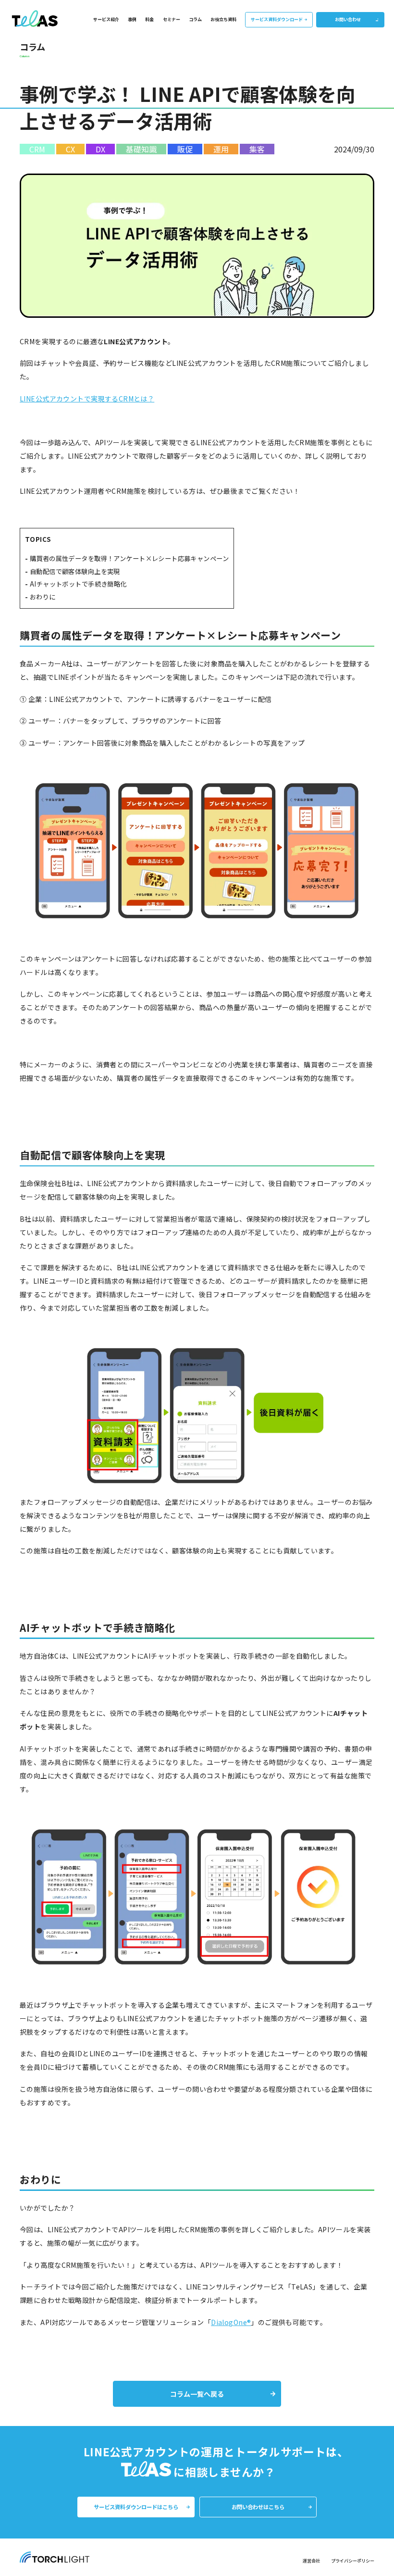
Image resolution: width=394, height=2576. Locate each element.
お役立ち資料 (223, 19)
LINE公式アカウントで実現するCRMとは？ (87, 399)
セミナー (172, 19)
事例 (132, 19)
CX (70, 149)
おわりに (43, 597)
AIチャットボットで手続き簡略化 (78, 584)
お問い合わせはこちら (258, 2507)
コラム (195, 19)
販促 (185, 149)
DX (100, 149)
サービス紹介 (106, 19)
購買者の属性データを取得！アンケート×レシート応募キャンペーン (129, 558)
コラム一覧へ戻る (197, 2394)
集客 (257, 149)
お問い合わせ (348, 19)
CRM (37, 149)
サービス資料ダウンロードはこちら (136, 2507)
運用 (221, 149)
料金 (149, 19)
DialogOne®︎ (231, 2322)
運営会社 (311, 2561)
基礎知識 (141, 149)
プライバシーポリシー (353, 2561)
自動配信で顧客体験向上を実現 (75, 571)
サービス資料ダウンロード (277, 19)
